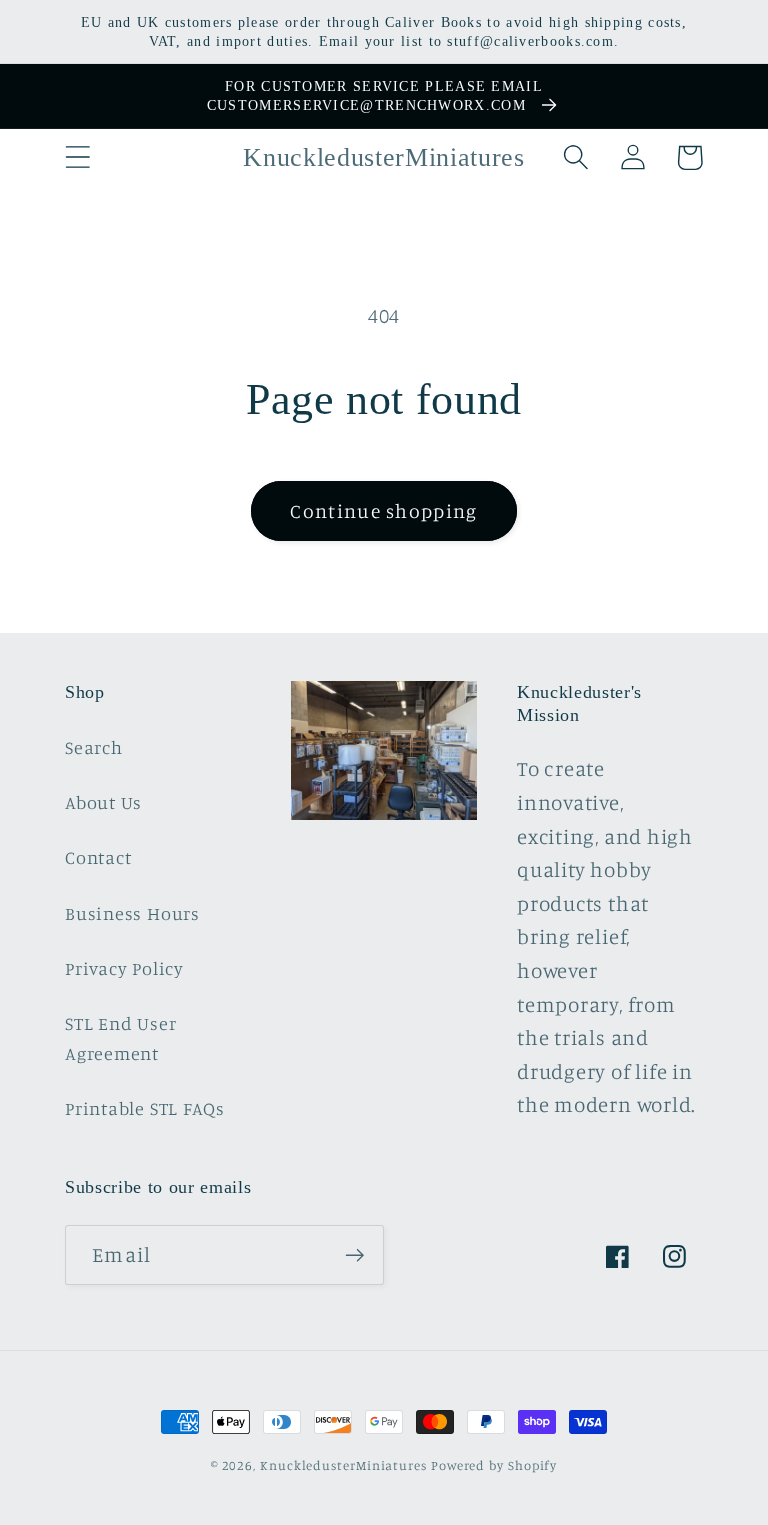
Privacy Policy (124, 968)
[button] (77, 157)
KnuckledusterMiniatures (343, 1465)
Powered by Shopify (494, 1465)
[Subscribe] (354, 1255)
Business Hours (132, 913)
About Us (103, 802)
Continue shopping (383, 511)
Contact (98, 857)
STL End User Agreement (120, 1037)
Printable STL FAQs (145, 1108)
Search (94, 747)
